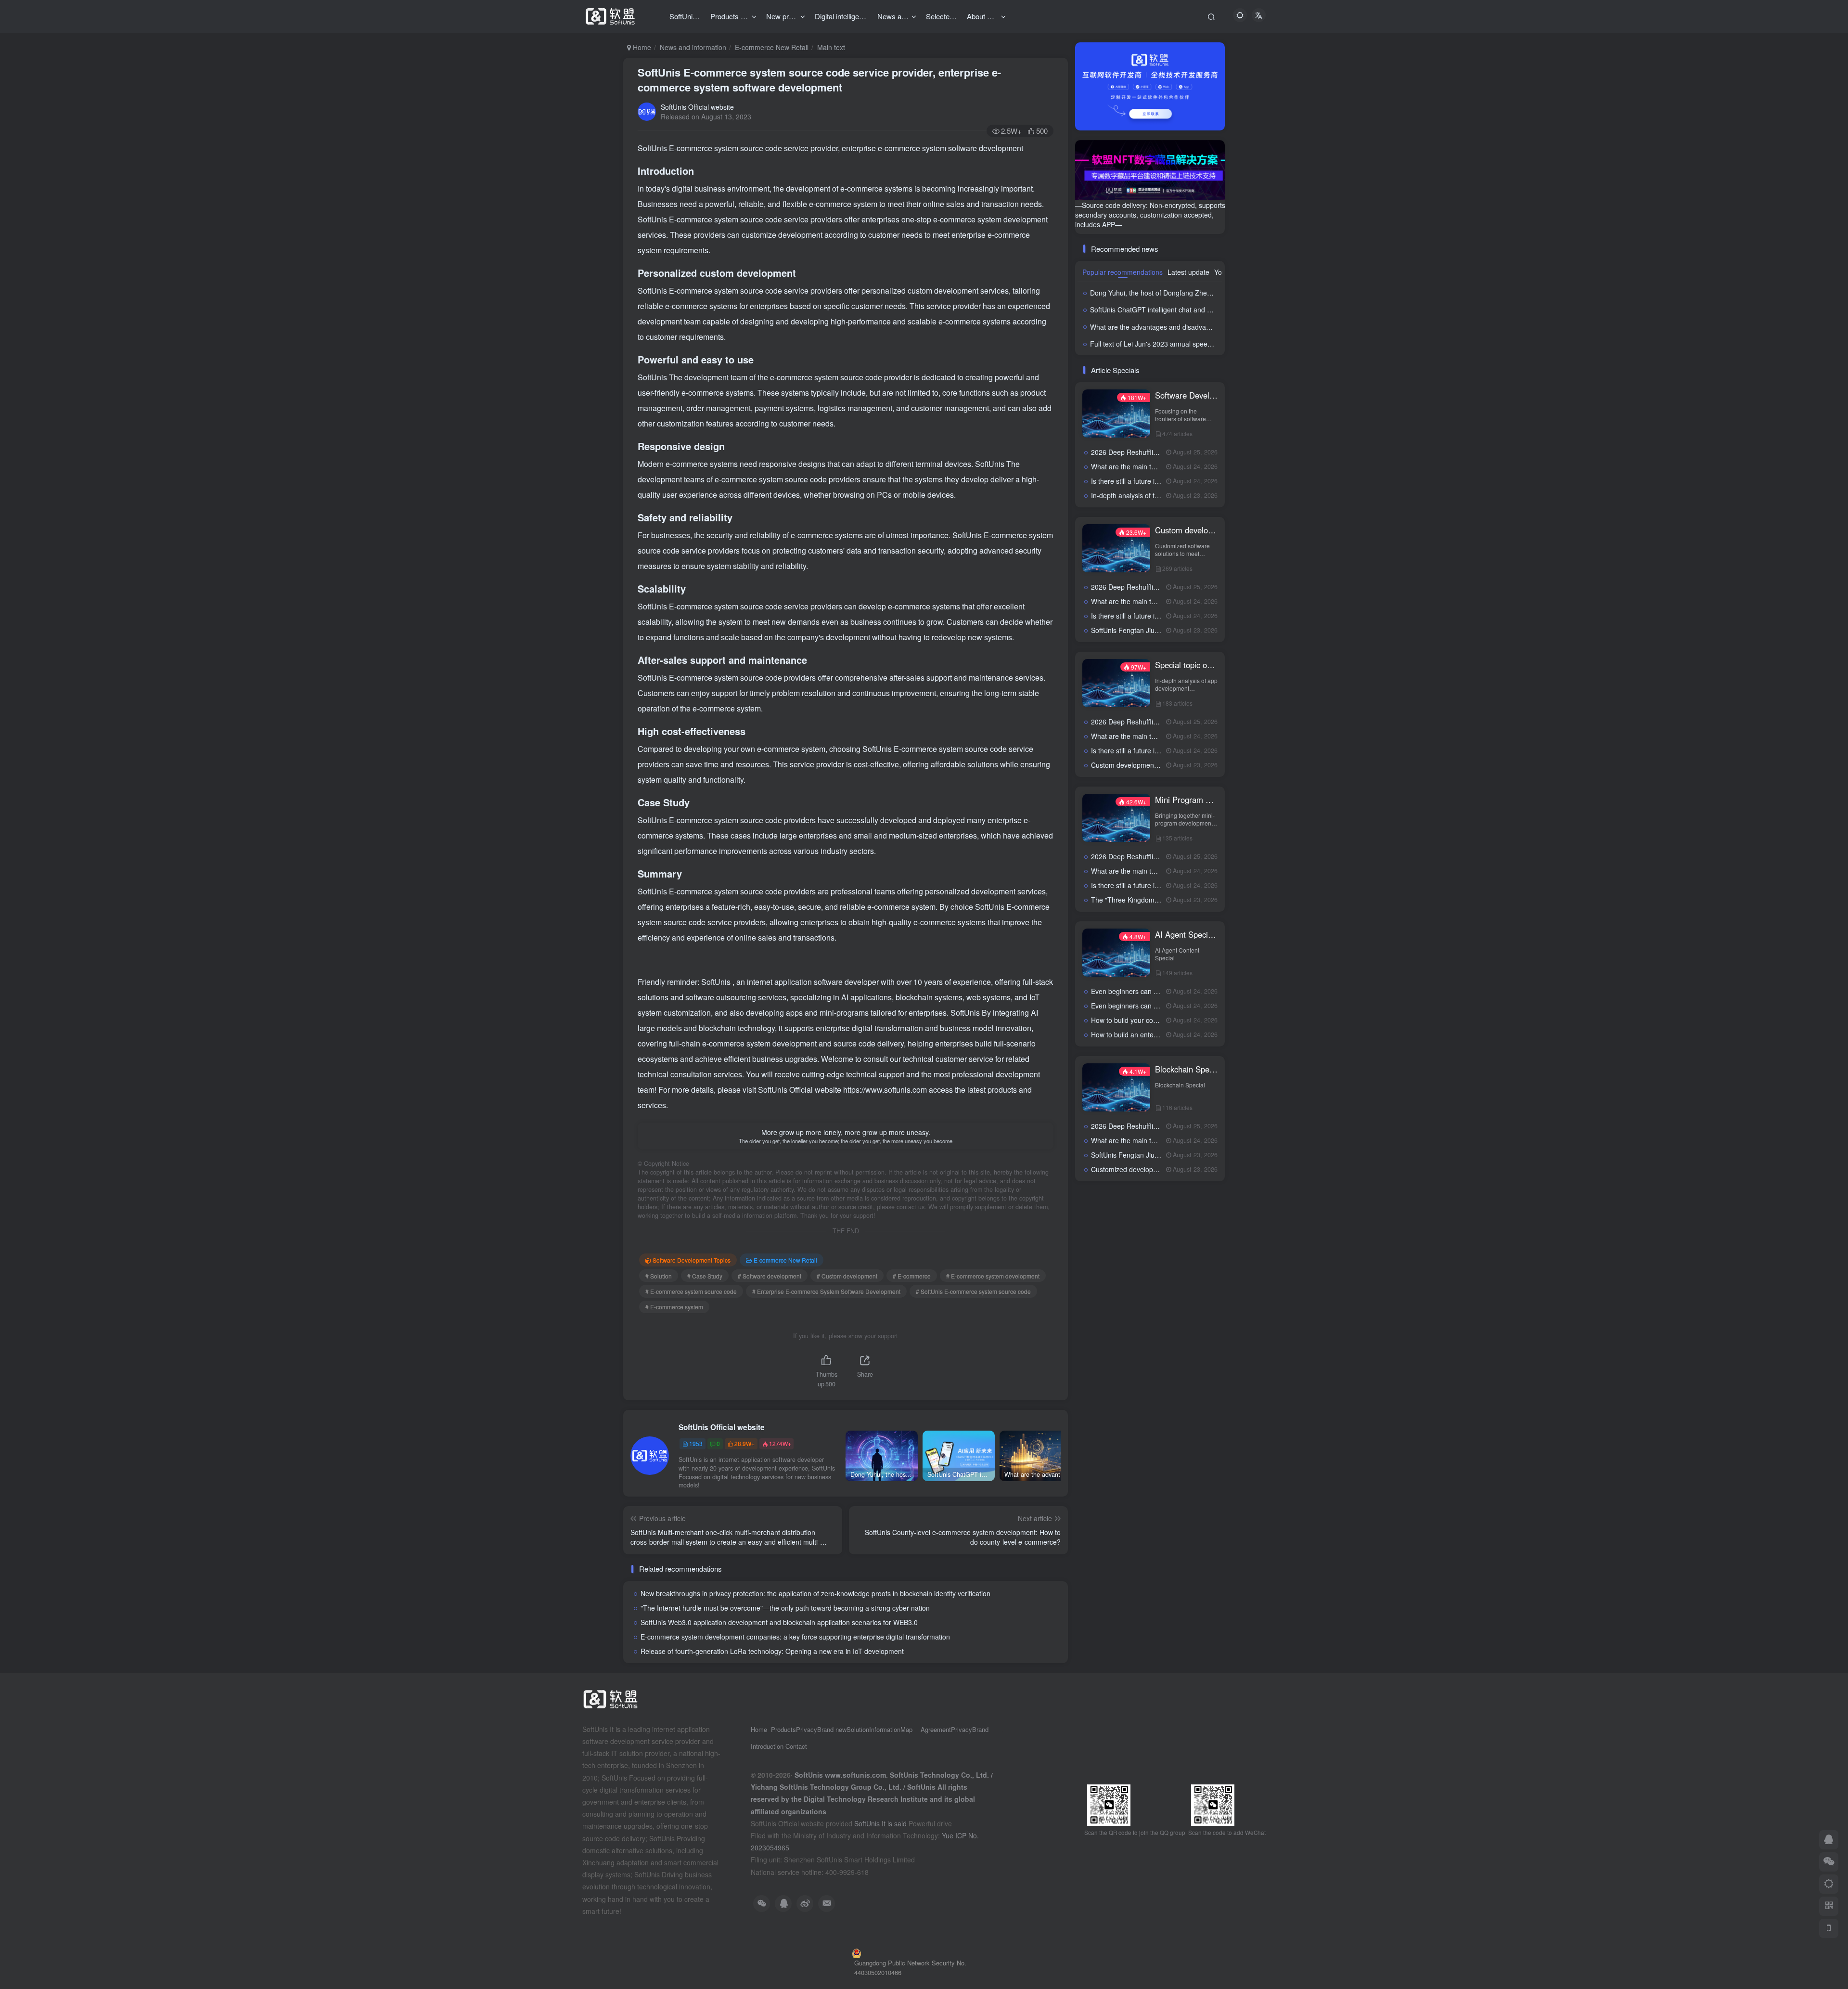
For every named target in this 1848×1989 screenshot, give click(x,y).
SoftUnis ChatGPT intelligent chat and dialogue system (1173, 310)
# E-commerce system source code (691, 1291)
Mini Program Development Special (1187, 800)
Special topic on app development (1187, 665)
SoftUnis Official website (697, 107)
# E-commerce (912, 1276)
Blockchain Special (1187, 1069)
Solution (858, 1729)
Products (783, 1729)
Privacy (807, 1729)
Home (641, 47)
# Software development (770, 1276)
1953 (696, 1443)
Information (885, 1729)
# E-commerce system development (993, 1276)
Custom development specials (1187, 530)
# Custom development (847, 1276)
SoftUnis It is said (880, 1823)
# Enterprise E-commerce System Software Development (826, 1291)
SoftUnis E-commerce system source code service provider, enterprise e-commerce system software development (819, 80)
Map (906, 1729)
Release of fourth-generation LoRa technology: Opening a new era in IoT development (772, 1651)
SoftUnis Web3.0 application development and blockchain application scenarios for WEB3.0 (779, 1622)
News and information (693, 47)
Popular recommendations (1123, 272)
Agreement (936, 1729)
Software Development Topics (692, 1260)
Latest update (1188, 272)
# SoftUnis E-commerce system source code (973, 1291)
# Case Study (705, 1276)
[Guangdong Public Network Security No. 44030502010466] (924, 1953)
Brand (980, 1729)
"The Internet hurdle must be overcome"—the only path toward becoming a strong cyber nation (785, 1608)
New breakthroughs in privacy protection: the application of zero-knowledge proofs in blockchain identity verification (815, 1593)
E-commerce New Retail (772, 47)
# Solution (659, 1276)
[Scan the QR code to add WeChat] (1829, 1862)
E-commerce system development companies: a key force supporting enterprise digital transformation (795, 1637)
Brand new (832, 1729)
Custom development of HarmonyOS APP (1155, 765)
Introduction (768, 1746)
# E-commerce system (674, 1307)
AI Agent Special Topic (1187, 934)
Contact (796, 1746)
